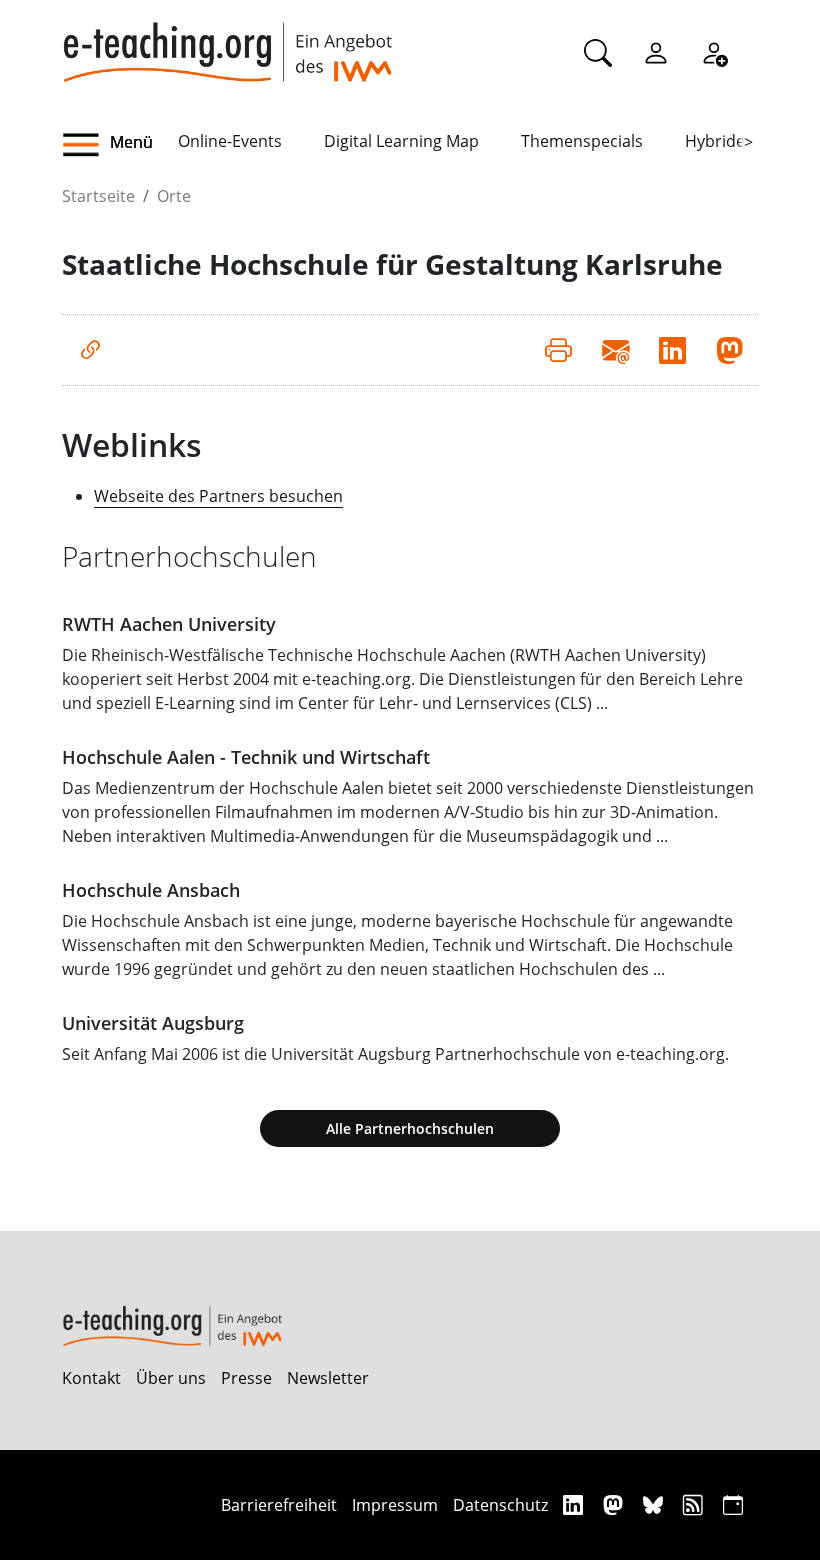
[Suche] (598, 52)
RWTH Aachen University (169, 624)
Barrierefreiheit (279, 1505)
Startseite (98, 196)
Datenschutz (500, 1505)
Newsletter (328, 1378)
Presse (246, 1378)
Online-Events (230, 141)
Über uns (171, 1378)
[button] (120, 145)
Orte (174, 196)
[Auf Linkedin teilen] (672, 350)
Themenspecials (582, 141)
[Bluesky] (655, 1504)
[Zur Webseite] (90, 350)
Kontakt (91, 1378)
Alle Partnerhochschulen (410, 1128)
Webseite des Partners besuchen (218, 496)
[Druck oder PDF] (558, 350)
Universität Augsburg (153, 1023)
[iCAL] (733, 1504)
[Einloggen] (656, 52)
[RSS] (695, 1504)
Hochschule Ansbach (151, 890)
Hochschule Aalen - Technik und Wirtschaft (246, 757)
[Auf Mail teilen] (615, 350)
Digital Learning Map (401, 141)
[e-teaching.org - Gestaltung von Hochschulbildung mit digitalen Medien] (227, 41)
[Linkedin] (575, 1504)
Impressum (395, 1505)
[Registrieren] (714, 52)
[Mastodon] (615, 1504)
